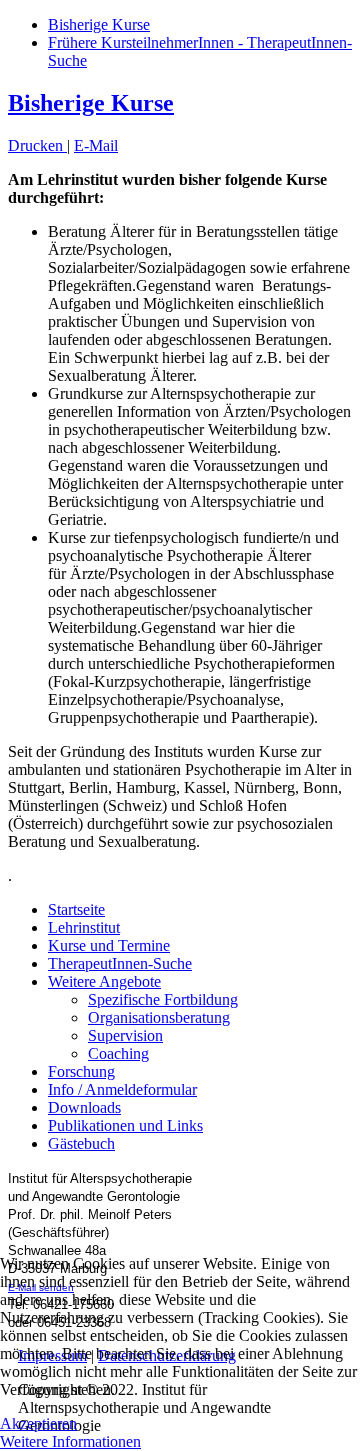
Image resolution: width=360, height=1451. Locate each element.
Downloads (84, 1107)
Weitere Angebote (104, 981)
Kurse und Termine (109, 945)
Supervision (125, 1035)
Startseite (76, 909)
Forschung (81, 1071)
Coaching (118, 1053)
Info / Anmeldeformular (122, 1089)
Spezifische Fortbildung (163, 999)
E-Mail (96, 145)
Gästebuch (81, 1143)
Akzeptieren (38, 1423)
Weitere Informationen (70, 1441)
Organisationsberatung (159, 1017)
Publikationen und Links (125, 1125)
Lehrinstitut (84, 927)
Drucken (37, 145)
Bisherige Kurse (99, 24)
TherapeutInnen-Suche (120, 963)
